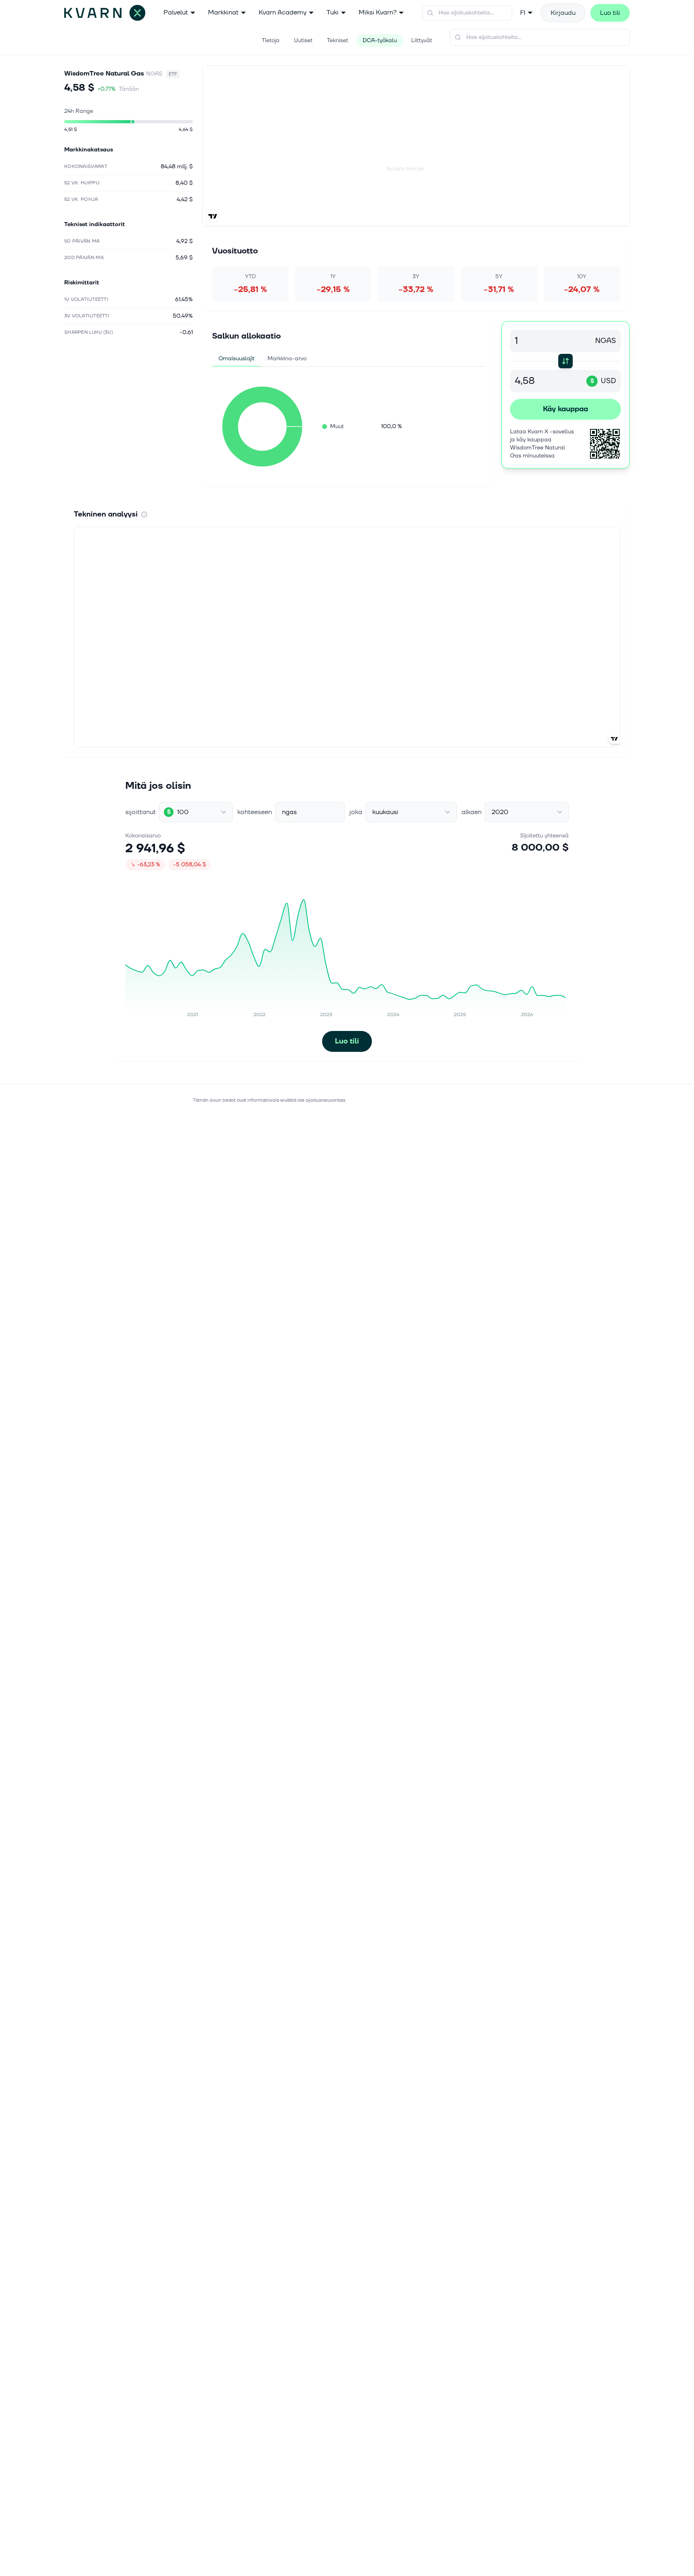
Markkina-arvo (287, 358)
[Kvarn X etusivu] (105, 13)
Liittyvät (422, 40)
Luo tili (610, 13)
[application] (262, 427)
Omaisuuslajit (237, 358)
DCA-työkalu (380, 40)
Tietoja (271, 40)
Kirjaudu (563, 13)
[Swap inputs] (565, 361)
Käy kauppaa (565, 409)
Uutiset (303, 40)
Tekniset (338, 40)
